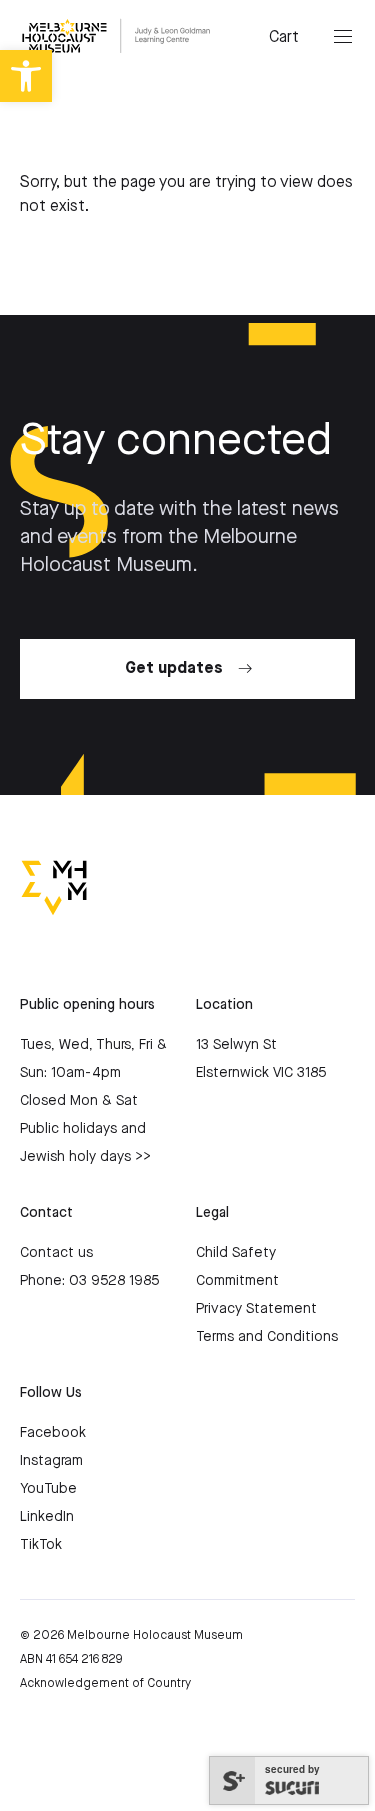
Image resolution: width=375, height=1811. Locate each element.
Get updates (174, 668)
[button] (26, 76)
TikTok (41, 1545)
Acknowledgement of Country (105, 1683)
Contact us (56, 1253)
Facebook (53, 1433)
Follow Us (51, 1393)
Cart (284, 37)
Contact (46, 1213)
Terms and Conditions (267, 1337)
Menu (343, 37)
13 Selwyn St (236, 1045)
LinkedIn (47, 1517)
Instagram (51, 1461)
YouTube (48, 1489)
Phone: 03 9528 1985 (89, 1281)
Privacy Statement (256, 1309)
